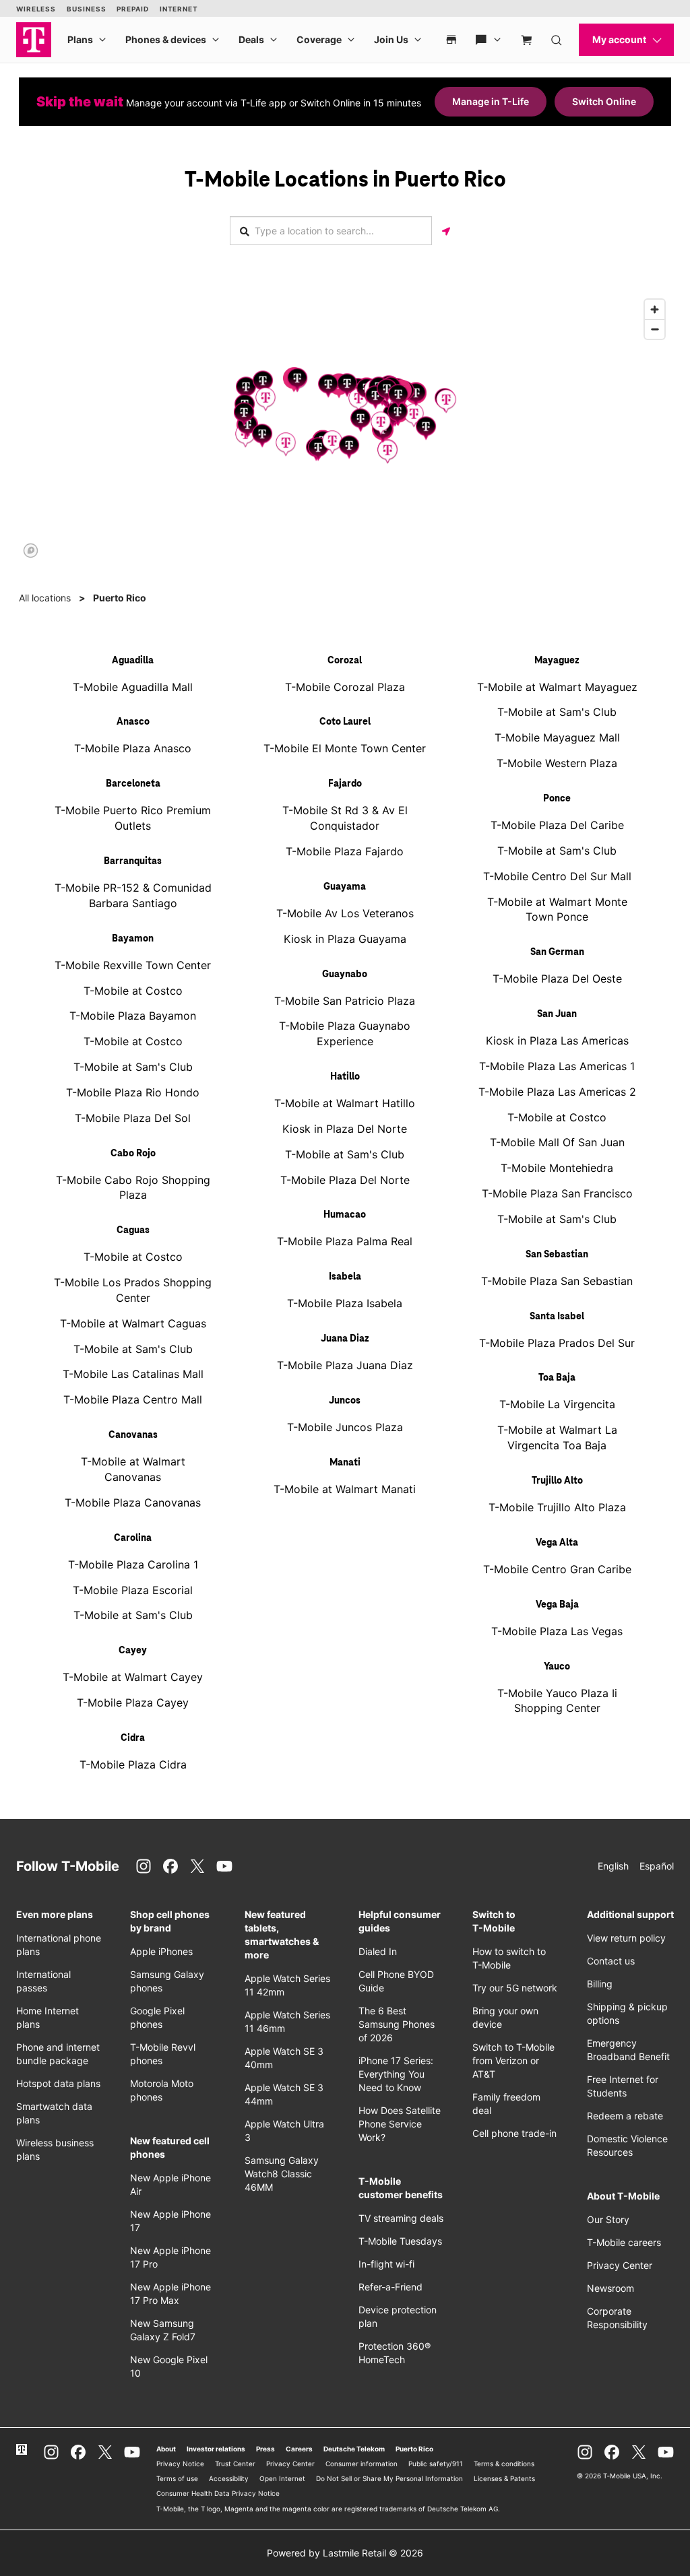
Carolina (133, 1538)
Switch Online (604, 101)
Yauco (557, 1667)
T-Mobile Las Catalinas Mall (133, 1374)
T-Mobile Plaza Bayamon (133, 1016)
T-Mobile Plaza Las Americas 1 (557, 1066)
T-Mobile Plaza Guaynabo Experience (345, 1033)
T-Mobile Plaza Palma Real (345, 1241)
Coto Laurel (345, 722)
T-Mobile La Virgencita (557, 1404)
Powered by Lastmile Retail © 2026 (345, 2553)
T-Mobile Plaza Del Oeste (557, 979)
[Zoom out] (655, 329)
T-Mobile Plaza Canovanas (133, 1502)
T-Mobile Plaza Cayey (133, 1703)
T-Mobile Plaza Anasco (133, 748)
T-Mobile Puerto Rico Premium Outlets (133, 818)
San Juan (557, 1014)
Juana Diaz (345, 1339)
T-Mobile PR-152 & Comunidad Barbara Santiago (133, 895)
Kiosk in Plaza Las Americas (557, 1041)
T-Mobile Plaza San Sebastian (557, 1281)
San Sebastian (557, 1255)
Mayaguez (557, 661)
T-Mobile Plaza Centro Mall (133, 1399)
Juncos (345, 1401)
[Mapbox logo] (31, 551)
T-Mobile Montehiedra (557, 1168)
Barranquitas (133, 861)
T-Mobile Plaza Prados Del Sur (557, 1343)
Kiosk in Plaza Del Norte (345, 1129)
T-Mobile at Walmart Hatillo (345, 1103)
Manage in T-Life (491, 101)
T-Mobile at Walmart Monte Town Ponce (557, 910)
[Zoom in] (655, 309)
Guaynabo (345, 975)
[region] (345, 428)
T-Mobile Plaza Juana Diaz (345, 1365)
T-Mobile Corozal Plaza (345, 687)
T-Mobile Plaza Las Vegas (557, 1631)
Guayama (345, 887)
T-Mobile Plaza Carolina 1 (133, 1564)
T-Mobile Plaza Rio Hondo (133, 1092)
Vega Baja (557, 1605)
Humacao (345, 1215)
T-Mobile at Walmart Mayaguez (557, 687)
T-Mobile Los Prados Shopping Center (133, 1290)
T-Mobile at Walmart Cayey (133, 1677)
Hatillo (345, 1077)
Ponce (557, 799)
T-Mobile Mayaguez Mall (557, 737)
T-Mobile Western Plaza (557, 763)
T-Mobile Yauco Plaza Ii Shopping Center (557, 1701)
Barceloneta (133, 784)
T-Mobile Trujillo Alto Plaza (557, 1507)
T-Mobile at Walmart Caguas (133, 1323)
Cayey (133, 1651)
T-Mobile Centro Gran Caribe (557, 1569)
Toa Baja (557, 1378)
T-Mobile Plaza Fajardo (345, 851)
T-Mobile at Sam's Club (133, 1067)
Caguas (133, 1230)
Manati (345, 1463)
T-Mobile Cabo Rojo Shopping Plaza (133, 1188)
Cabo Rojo (133, 1154)
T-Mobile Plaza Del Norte (345, 1180)
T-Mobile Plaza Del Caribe (557, 825)
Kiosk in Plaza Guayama (345, 939)
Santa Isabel (557, 1317)
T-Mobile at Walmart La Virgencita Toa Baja (557, 1438)
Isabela (345, 1277)
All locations (45, 598)
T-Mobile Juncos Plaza (345, 1427)
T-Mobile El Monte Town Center (345, 748)
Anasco (133, 722)
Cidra (133, 1738)
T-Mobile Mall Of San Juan (557, 1142)
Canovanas (133, 1435)
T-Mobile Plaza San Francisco (557, 1193)
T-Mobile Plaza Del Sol (133, 1118)
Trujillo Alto (557, 1481)
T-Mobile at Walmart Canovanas (133, 1469)
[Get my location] (446, 231)
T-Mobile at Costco (133, 991)
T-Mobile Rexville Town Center (133, 965)
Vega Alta (557, 1543)
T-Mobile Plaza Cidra (133, 1764)
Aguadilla (133, 661)
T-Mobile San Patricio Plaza (345, 1001)
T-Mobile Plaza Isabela (345, 1303)
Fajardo (345, 784)
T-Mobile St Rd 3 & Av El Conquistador (345, 818)
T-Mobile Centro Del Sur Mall (557, 876)
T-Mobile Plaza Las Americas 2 (557, 1092)
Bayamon (133, 939)
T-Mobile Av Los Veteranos (345, 913)
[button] (246, 388)
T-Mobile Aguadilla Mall (133, 687)
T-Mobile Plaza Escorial (133, 1590)
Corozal (345, 661)
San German (557, 952)
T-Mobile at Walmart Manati (345, 1489)
